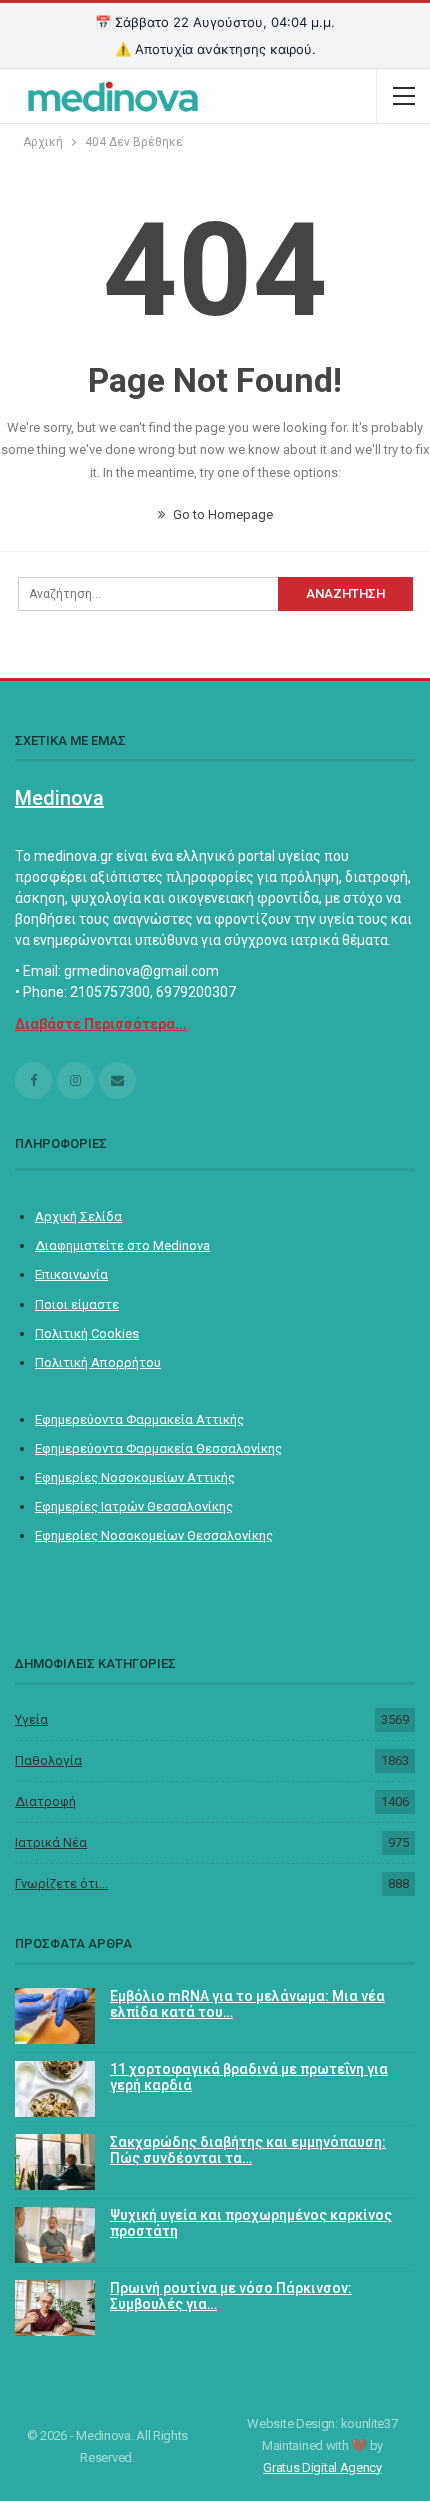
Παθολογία (48, 1760)
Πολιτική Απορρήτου (98, 1362)
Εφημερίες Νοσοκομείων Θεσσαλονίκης (154, 1535)
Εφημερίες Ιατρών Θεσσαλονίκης (134, 1506)
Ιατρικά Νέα (51, 1842)
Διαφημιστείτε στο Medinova (122, 1245)
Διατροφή (45, 1801)
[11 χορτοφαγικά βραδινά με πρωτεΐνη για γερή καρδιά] (55, 2089)
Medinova (59, 798)
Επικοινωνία (71, 1274)
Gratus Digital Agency (322, 2467)
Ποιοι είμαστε (77, 1304)
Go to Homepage (221, 514)
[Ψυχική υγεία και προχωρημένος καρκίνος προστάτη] (55, 2235)
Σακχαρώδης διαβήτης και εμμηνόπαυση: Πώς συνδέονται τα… (248, 2150)
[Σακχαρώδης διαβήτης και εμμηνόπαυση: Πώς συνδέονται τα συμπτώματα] (55, 2162)
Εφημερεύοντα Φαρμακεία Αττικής (139, 1419)
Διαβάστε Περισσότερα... (101, 1024)
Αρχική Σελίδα (78, 1216)
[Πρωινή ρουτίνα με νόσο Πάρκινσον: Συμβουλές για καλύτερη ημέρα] (55, 2308)
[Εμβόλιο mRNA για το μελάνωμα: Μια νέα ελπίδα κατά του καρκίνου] (55, 2016)
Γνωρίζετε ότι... (61, 1883)
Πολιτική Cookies (87, 1333)
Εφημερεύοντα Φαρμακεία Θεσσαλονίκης (158, 1448)
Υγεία (31, 1719)
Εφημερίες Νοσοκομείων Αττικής (135, 1477)
